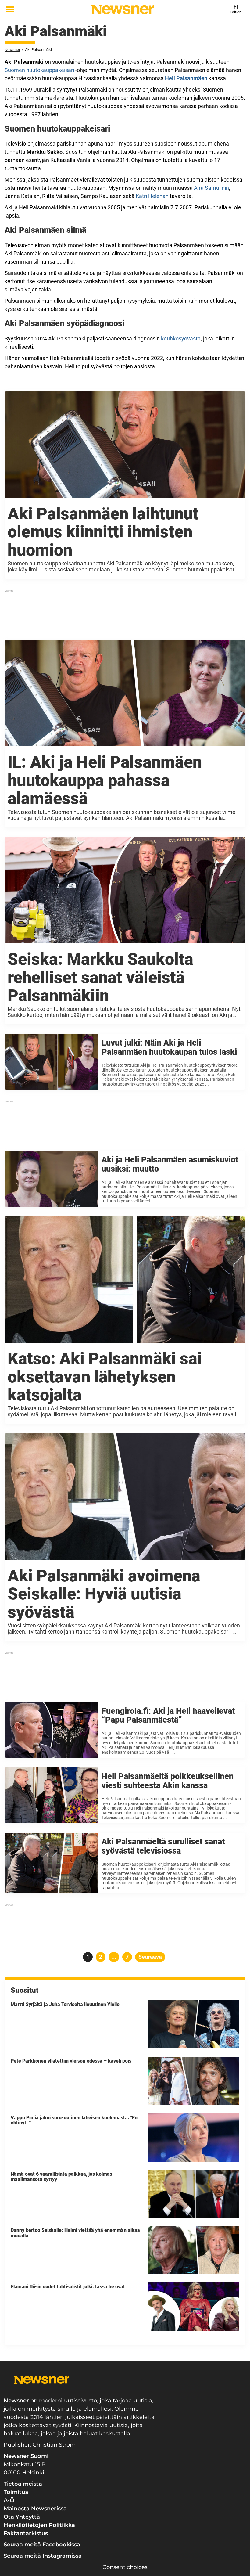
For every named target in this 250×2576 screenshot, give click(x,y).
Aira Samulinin (211, 188)
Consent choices (125, 2567)
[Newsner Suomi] (123, 10)
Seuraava (150, 1957)
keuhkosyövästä (181, 339)
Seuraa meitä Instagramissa (43, 2556)
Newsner (12, 50)
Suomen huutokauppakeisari (39, 70)
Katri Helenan (152, 196)
